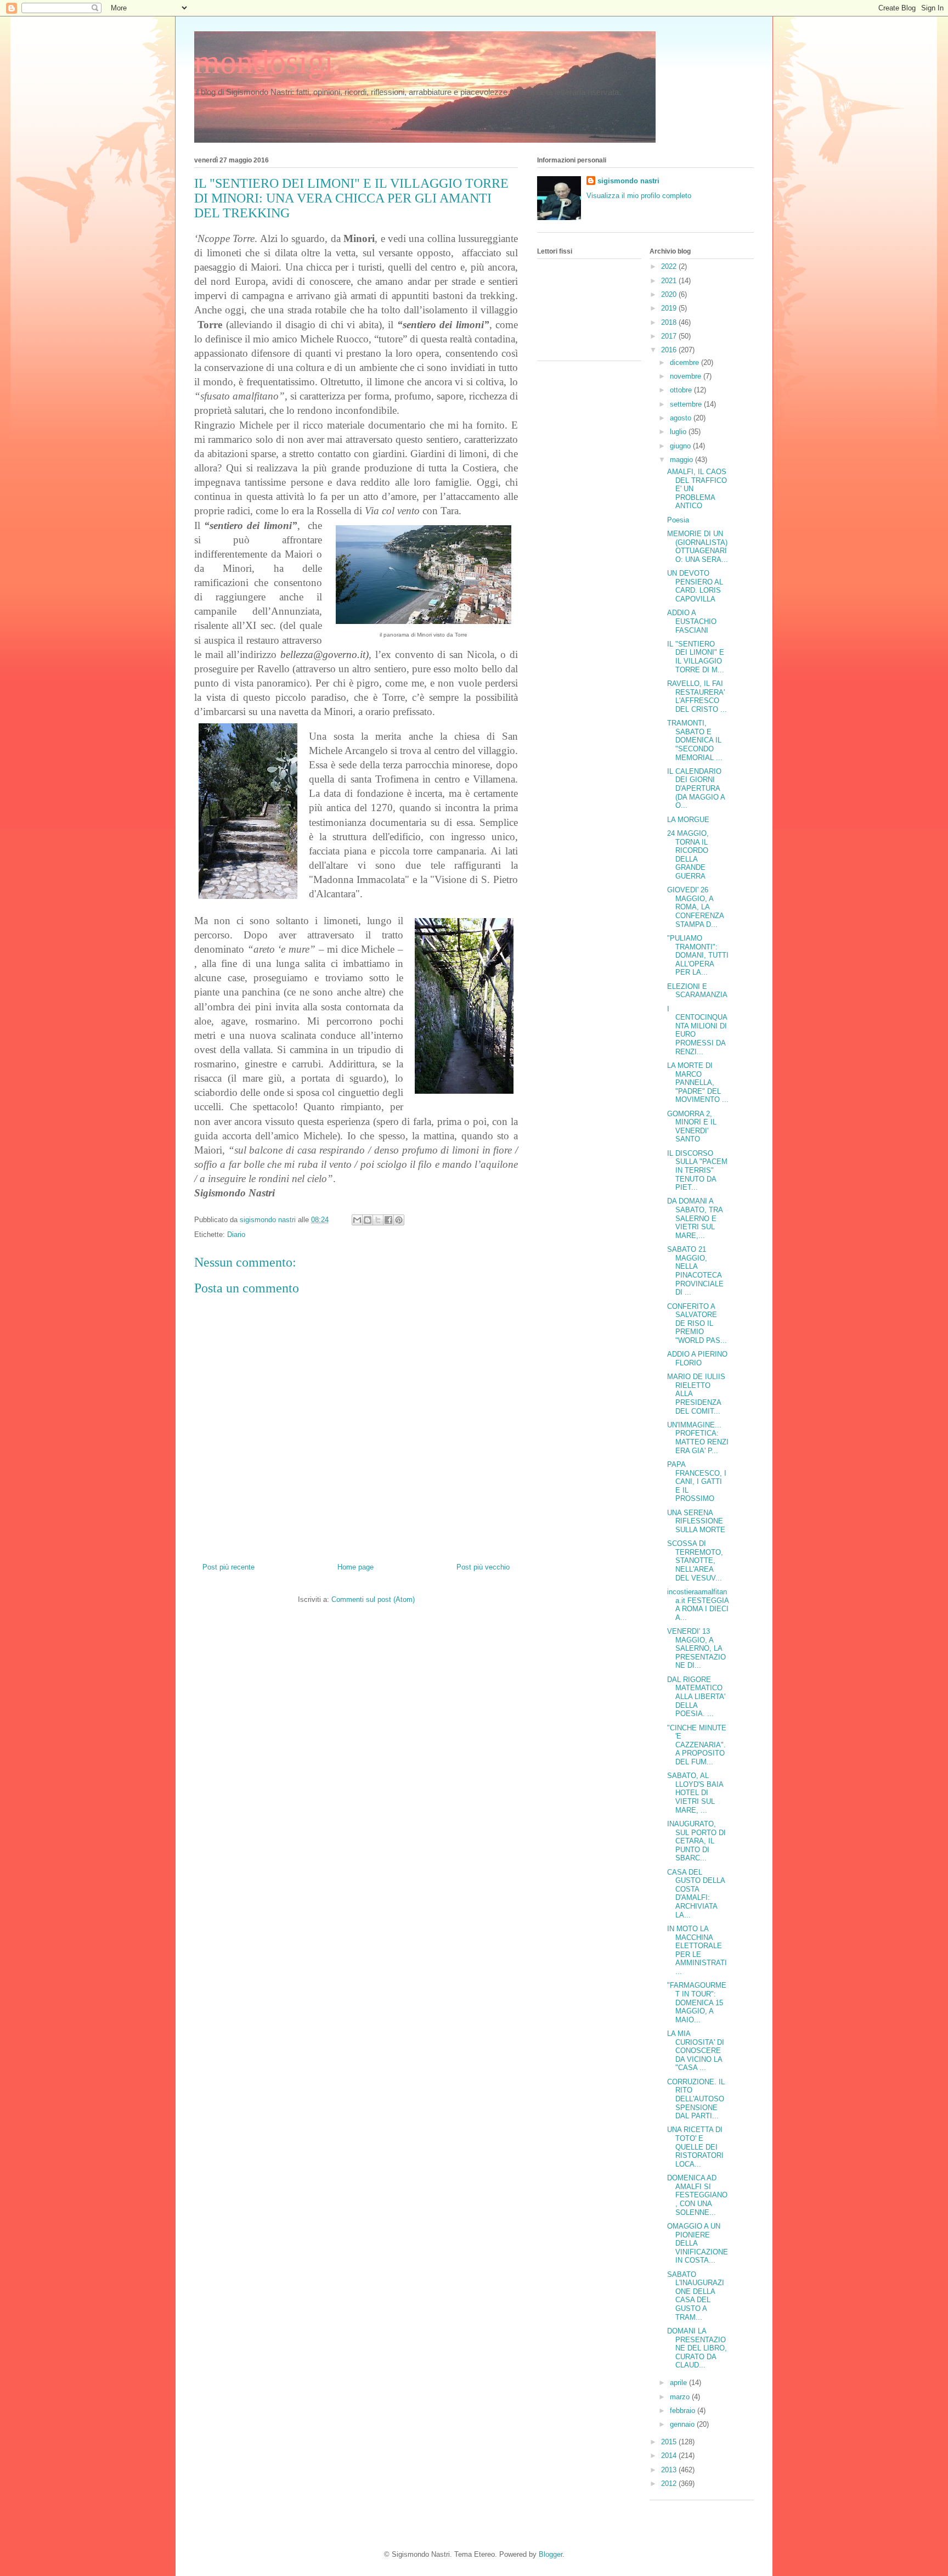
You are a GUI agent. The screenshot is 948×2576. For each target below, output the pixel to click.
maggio (682, 460)
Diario (236, 1234)
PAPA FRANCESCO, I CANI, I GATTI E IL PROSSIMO (697, 1481)
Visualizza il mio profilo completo (639, 196)
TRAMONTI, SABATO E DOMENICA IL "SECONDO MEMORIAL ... (695, 740)
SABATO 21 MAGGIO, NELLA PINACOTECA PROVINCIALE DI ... (695, 1271)
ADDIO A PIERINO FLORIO (697, 1359)
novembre (687, 376)
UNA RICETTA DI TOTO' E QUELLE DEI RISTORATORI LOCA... (695, 2147)
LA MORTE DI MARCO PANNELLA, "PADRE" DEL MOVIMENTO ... (698, 1082)
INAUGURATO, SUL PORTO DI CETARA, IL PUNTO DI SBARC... (696, 1841)
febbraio (684, 2411)
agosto (682, 418)
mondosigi (264, 62)
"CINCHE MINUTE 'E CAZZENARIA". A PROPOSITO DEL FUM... (697, 1745)
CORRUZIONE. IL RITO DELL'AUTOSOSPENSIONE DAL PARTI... (696, 2099)
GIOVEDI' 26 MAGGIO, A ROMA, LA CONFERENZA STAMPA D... (695, 907)
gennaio (683, 2424)
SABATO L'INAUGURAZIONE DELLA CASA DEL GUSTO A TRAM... (696, 2296)
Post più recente (228, 1567)
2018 (670, 322)
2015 (670, 2442)
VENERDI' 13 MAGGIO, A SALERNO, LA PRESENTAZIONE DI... (696, 1648)
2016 (670, 350)
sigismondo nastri (628, 181)
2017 (670, 336)
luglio (679, 432)
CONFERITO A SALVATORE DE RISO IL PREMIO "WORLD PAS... (697, 1323)
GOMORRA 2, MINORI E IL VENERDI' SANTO (692, 1127)
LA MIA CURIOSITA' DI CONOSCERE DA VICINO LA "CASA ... (696, 2051)
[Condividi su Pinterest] (399, 1220)
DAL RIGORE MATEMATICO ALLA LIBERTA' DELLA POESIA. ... (696, 1697)
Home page (356, 1567)
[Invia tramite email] (357, 1220)
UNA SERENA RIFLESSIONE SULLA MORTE (696, 1521)
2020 (670, 294)
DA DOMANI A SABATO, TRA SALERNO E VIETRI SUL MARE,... (695, 1218)
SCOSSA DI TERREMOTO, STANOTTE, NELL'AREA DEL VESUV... (695, 1560)
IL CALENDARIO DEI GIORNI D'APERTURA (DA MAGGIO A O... (696, 788)
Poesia (678, 520)
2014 (670, 2456)
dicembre (685, 362)
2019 (670, 308)
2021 (670, 281)
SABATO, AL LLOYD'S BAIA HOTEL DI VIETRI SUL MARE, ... (695, 1793)
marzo (681, 2397)
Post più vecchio (483, 1567)
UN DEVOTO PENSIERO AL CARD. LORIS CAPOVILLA (695, 586)
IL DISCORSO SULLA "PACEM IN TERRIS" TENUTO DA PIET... (697, 1170)
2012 (670, 2484)
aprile (679, 2383)
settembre (687, 404)
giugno (681, 446)
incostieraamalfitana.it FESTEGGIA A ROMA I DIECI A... (698, 1605)
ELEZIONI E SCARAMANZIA (697, 991)
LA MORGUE (688, 820)
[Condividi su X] (378, 1220)
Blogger (551, 2554)
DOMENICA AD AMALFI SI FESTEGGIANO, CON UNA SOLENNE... (697, 2195)
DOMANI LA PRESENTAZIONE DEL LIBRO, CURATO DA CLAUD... (697, 2348)
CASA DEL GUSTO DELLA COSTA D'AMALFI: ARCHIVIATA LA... (696, 1894)
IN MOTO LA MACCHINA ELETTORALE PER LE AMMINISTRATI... (697, 1950)
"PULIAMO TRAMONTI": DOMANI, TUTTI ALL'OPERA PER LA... (698, 955)
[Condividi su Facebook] (388, 1220)
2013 (670, 2470)
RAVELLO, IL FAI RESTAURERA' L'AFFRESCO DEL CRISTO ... (697, 696)
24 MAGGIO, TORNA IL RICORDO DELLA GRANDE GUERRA (688, 855)
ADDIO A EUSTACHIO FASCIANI (692, 621)
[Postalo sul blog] (368, 1220)
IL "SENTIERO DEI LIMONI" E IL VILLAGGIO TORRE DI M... (696, 657)
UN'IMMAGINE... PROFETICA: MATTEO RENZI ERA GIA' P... (698, 1438)
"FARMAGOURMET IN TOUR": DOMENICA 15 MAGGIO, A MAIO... (697, 2002)
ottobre (682, 390)
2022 (670, 266)
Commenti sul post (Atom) (373, 1599)
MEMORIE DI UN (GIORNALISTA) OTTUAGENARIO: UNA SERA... (698, 547)
